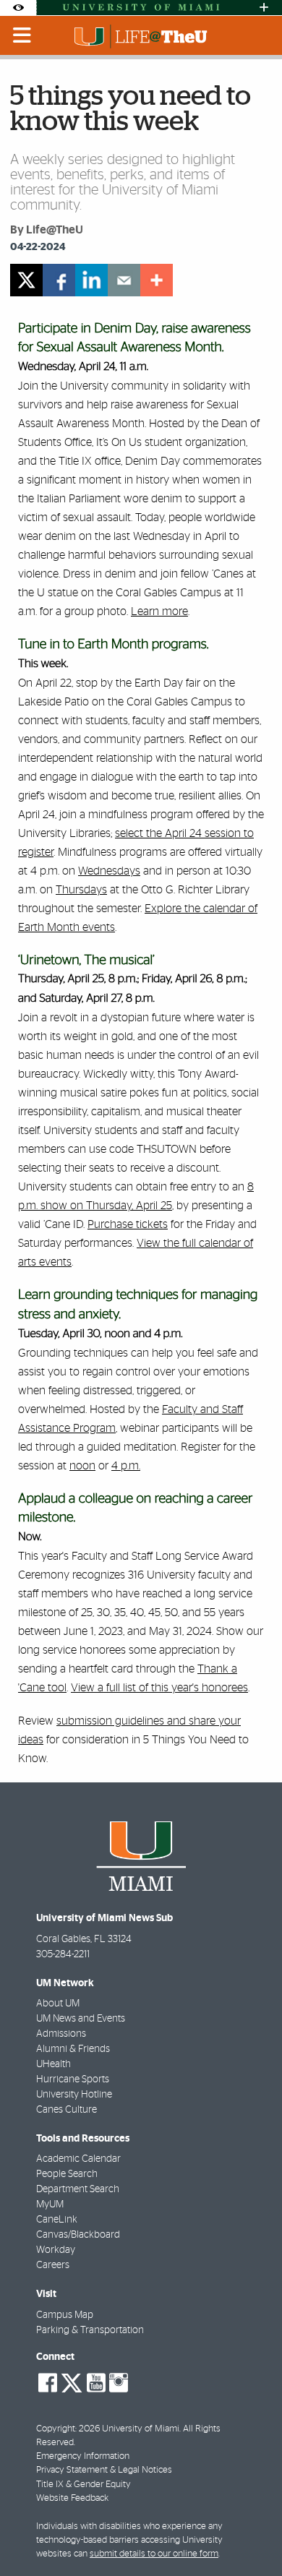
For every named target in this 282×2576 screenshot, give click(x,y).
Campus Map (65, 2315)
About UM (58, 2004)
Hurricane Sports (73, 2079)
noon (82, 1466)
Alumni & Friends (73, 2049)
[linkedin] (91, 280)
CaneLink (57, 2220)
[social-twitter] (72, 2382)
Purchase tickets (128, 1224)
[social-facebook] (48, 2383)
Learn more (159, 611)
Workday (56, 2250)
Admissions (61, 2034)
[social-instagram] (119, 2383)
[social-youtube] (96, 2383)
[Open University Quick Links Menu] (264, 8)
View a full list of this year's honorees (159, 1688)
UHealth (54, 2064)
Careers (53, 2265)
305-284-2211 (63, 1954)
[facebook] (59, 280)
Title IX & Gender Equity (84, 2485)
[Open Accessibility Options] (18, 8)
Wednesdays (109, 871)
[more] (157, 280)
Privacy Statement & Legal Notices (104, 2470)
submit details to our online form (154, 2554)
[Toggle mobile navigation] (22, 35)
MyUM (50, 2204)
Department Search (78, 2189)
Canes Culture (67, 2110)
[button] (251, 2536)
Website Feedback (72, 2498)
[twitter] (26, 280)
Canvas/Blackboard (78, 2235)
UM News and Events (81, 2019)
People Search (67, 2174)
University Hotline (74, 2095)
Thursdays (81, 890)
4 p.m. (126, 1466)
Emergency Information (83, 2456)
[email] (124, 280)
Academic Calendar (78, 2159)
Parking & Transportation (90, 2330)
